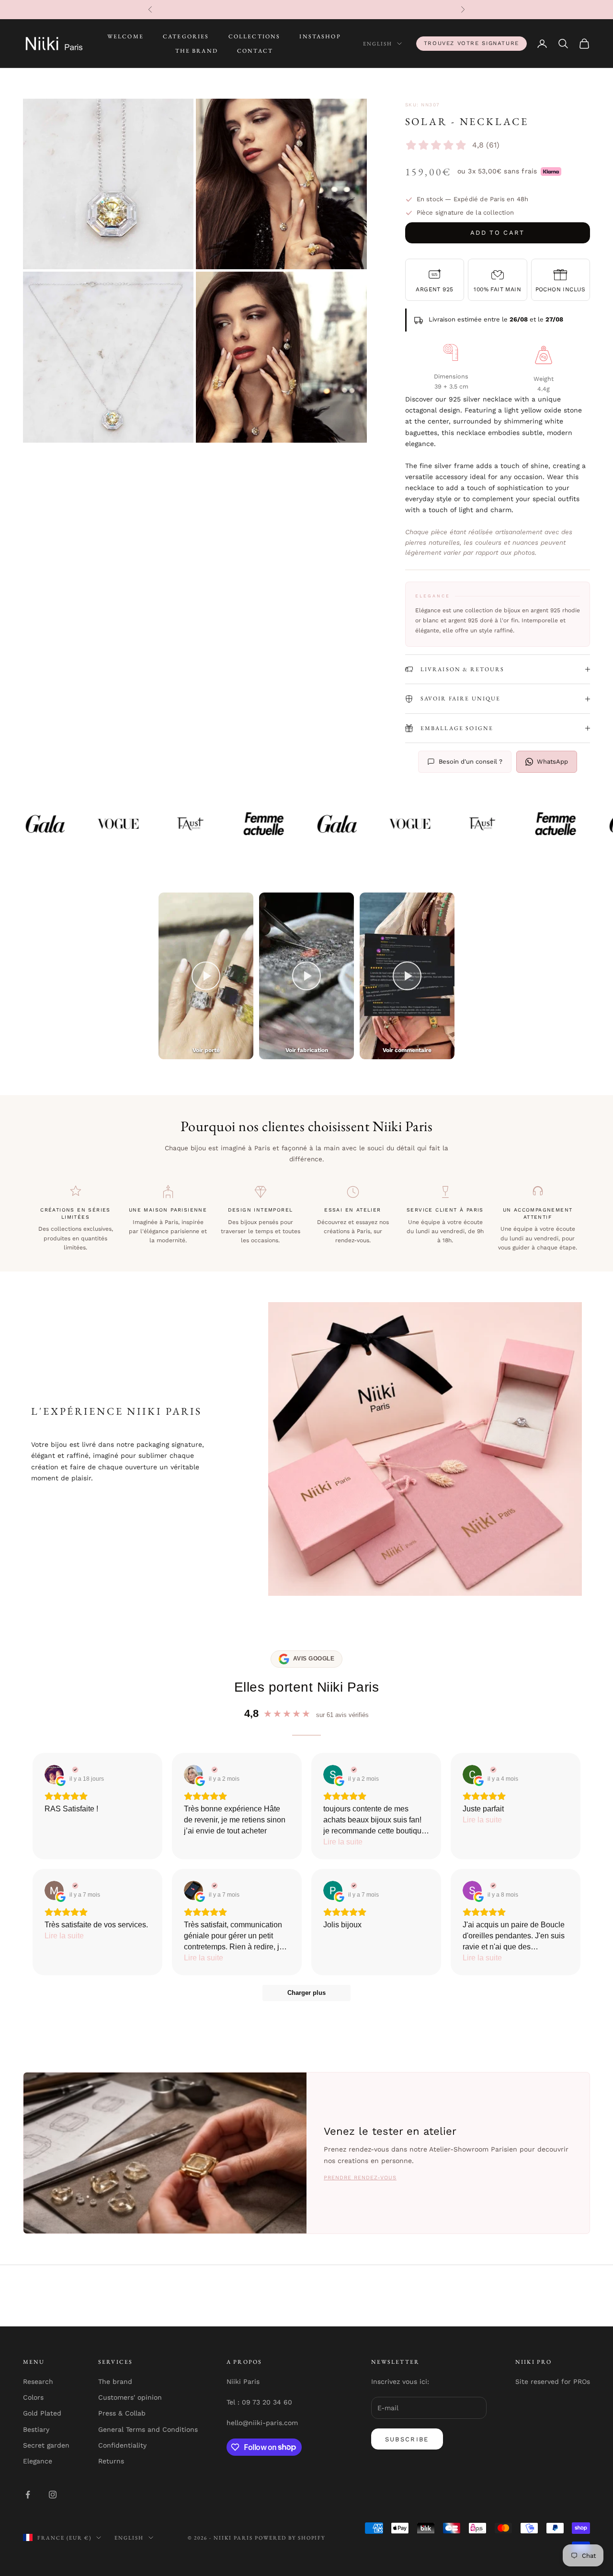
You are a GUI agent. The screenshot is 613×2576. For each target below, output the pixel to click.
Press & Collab (122, 2413)
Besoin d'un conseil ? (471, 761)
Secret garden (46, 2445)
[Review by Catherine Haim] (213, 1770)
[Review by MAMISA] (74, 1886)
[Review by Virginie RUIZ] (74, 1770)
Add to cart (498, 233)
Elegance (38, 2461)
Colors (33, 2397)
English (378, 44)
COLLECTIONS (255, 36)
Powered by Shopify (290, 2538)
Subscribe (407, 2439)
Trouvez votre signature (471, 43)
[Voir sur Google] (54, 1775)
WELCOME (125, 36)
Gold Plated (42, 2413)
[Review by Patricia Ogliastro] (353, 1886)
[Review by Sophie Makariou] (492, 1886)
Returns (111, 2461)
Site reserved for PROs (553, 2381)
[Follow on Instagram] (53, 2495)
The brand (115, 2381)
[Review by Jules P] (213, 1886)
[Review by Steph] (353, 1770)
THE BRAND (197, 51)
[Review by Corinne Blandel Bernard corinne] (492, 1770)
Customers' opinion (130, 2397)
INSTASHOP (320, 36)
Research (38, 2381)
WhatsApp (552, 761)
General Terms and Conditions (148, 2429)
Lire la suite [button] (343, 1842)
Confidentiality (122, 2445)
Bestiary (36, 2429)
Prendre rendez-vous (360, 2178)
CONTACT (255, 51)
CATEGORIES (186, 36)
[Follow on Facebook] (28, 2495)
